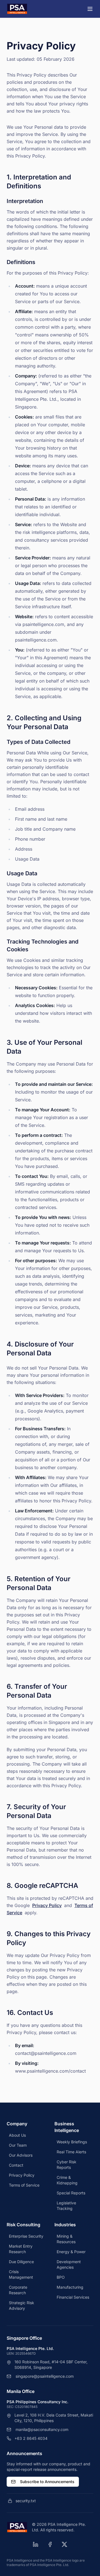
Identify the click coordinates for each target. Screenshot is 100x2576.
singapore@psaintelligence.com (45, 2376)
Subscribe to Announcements (47, 2482)
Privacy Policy (47, 1905)
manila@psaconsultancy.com (42, 2429)
